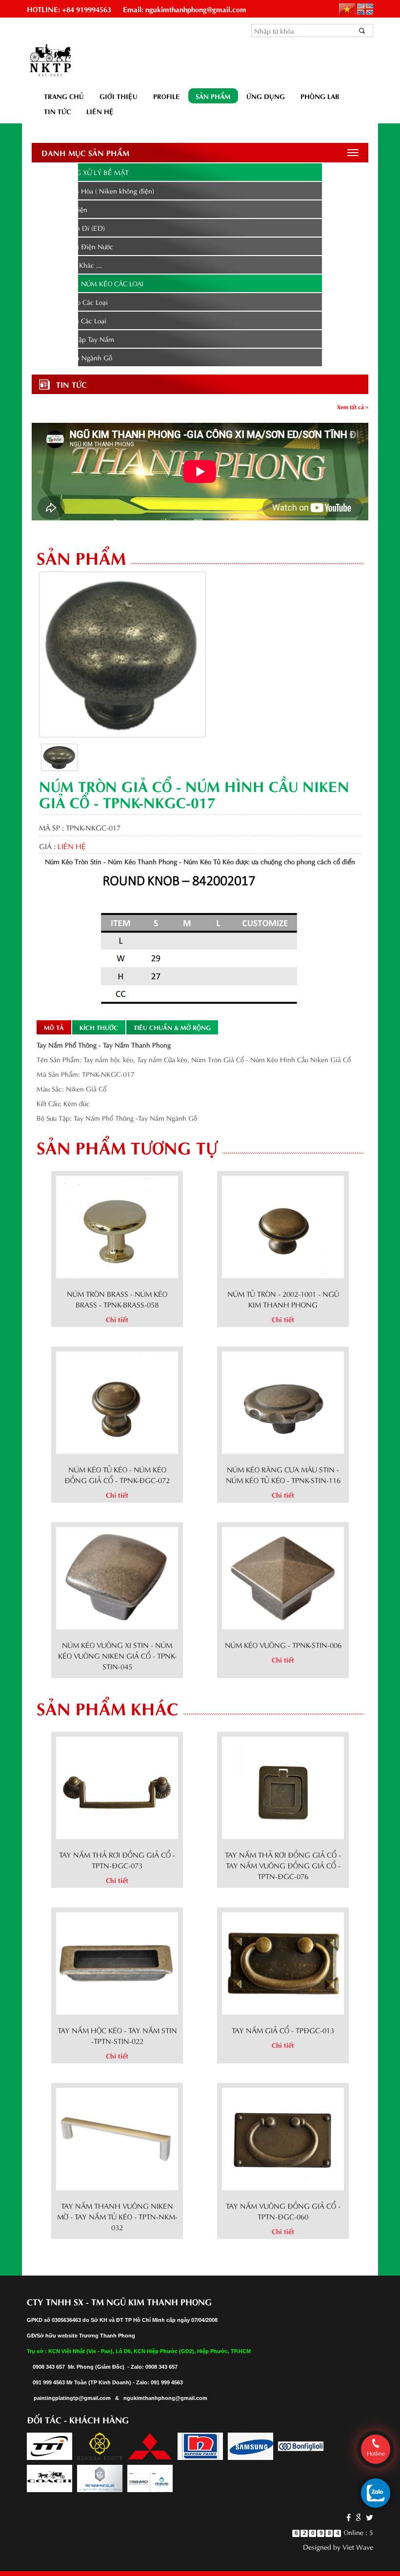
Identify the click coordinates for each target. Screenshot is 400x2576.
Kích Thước (99, 1027)
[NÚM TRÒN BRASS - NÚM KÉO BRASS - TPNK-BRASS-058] (117, 1225)
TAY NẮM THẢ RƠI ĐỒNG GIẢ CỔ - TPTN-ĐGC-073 (117, 1860)
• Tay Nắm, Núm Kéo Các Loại (92, 283)
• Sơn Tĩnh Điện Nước (80, 246)
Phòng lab (320, 96)
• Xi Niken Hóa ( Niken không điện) (100, 190)
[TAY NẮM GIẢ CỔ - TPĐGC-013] (283, 1962)
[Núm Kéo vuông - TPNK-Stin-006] (283, 1576)
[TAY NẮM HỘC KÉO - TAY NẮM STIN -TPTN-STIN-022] (117, 1962)
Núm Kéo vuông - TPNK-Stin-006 (283, 1645)
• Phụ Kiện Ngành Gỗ (79, 357)
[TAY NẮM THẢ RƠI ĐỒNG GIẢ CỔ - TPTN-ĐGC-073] (117, 1786)
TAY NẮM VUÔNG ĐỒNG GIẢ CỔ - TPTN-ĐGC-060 (283, 2211)
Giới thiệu (119, 96)
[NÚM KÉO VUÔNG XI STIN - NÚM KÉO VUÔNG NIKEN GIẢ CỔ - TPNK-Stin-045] (117, 1576)
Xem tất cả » (353, 406)
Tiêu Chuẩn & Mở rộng (172, 1027)
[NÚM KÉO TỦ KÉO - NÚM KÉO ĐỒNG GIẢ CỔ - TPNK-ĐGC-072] (117, 1401)
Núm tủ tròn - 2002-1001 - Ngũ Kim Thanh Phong (283, 1299)
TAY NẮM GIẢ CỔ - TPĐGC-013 (283, 2030)
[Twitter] (368, 2517)
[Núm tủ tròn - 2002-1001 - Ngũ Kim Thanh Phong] (283, 1225)
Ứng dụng (266, 96)
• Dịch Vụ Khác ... (74, 265)
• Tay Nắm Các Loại (76, 320)
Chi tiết (117, 1319)
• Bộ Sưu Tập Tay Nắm (80, 339)
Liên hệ (100, 111)
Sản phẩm (213, 96)
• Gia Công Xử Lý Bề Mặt (85, 172)
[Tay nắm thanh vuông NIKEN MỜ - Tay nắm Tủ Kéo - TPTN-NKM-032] (117, 2137)
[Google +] (358, 2517)
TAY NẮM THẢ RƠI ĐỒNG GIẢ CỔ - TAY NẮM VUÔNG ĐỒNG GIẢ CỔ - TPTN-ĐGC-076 (283, 1865)
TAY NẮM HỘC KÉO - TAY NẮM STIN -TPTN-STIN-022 (117, 2035)
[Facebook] (349, 2517)
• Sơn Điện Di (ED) (76, 228)
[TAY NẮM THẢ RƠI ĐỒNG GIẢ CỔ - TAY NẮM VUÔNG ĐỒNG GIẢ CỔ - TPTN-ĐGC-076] (283, 1786)
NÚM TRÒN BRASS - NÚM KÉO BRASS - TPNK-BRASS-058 (117, 1299)
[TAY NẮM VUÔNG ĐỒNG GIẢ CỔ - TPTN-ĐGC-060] (283, 2137)
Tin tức (57, 111)
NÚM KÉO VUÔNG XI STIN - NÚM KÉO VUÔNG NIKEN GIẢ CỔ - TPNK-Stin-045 (117, 1655)
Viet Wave (358, 2546)
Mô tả (54, 1027)
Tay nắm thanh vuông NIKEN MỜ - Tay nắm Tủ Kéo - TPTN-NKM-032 (117, 2216)
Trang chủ (64, 96)
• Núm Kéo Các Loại (77, 302)
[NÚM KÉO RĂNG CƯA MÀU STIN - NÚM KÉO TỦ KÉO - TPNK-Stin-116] (283, 1401)
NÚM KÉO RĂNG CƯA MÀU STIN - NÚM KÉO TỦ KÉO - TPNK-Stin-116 (283, 1474)
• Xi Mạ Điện (67, 209)
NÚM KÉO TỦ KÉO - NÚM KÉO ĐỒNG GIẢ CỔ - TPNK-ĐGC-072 (117, 1474)
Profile (167, 96)
